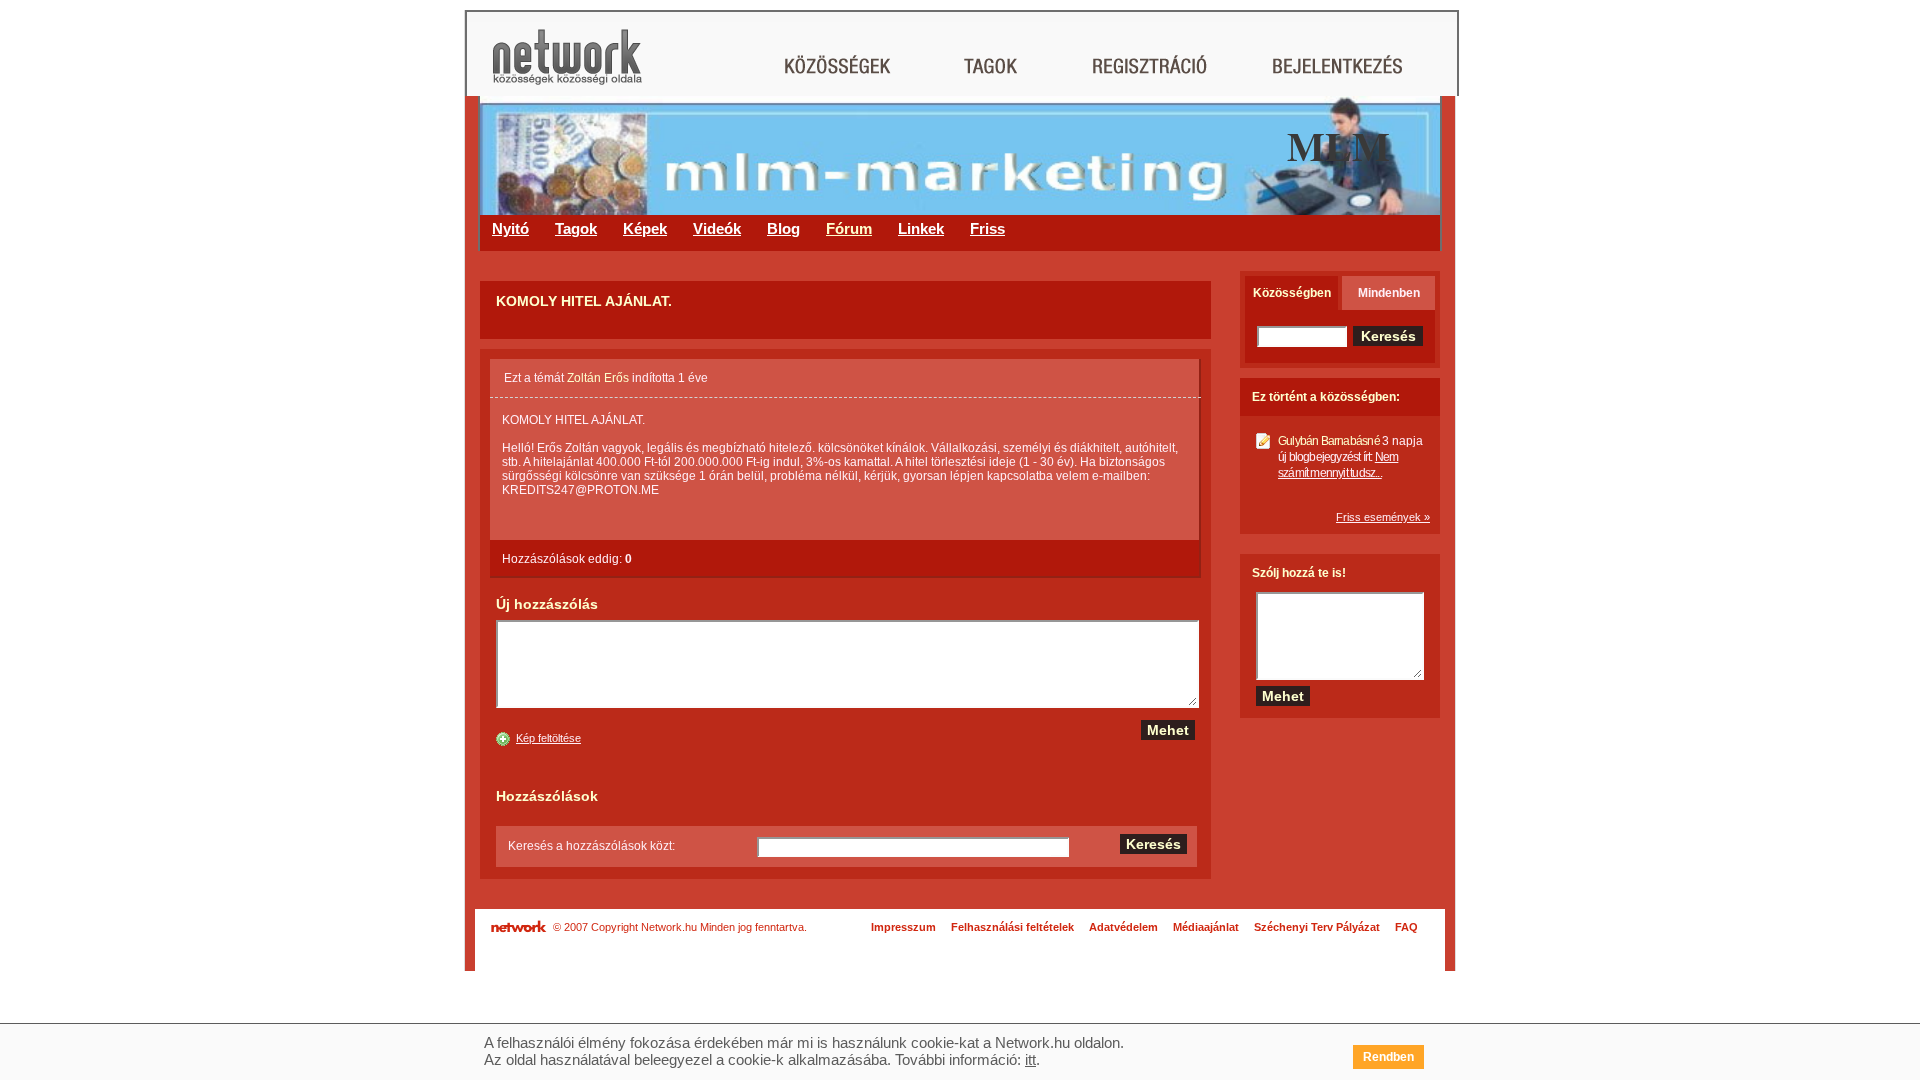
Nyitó (510, 228)
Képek (645, 228)
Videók (717, 228)
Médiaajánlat (1206, 927)
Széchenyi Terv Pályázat (1317, 927)
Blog (783, 228)
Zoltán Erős (598, 378)
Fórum (849, 228)
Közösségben (1292, 293)
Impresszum (903, 927)
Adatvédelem (1123, 927)
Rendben (1388, 1057)
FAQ (1406, 927)
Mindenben (1389, 293)
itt (1030, 1059)
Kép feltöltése (548, 738)
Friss (987, 228)
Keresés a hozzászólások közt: (591, 846)
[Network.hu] (567, 66)
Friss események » (1383, 517)
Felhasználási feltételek (1012, 927)
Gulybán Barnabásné (1329, 441)
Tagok (576, 228)
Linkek (921, 228)
